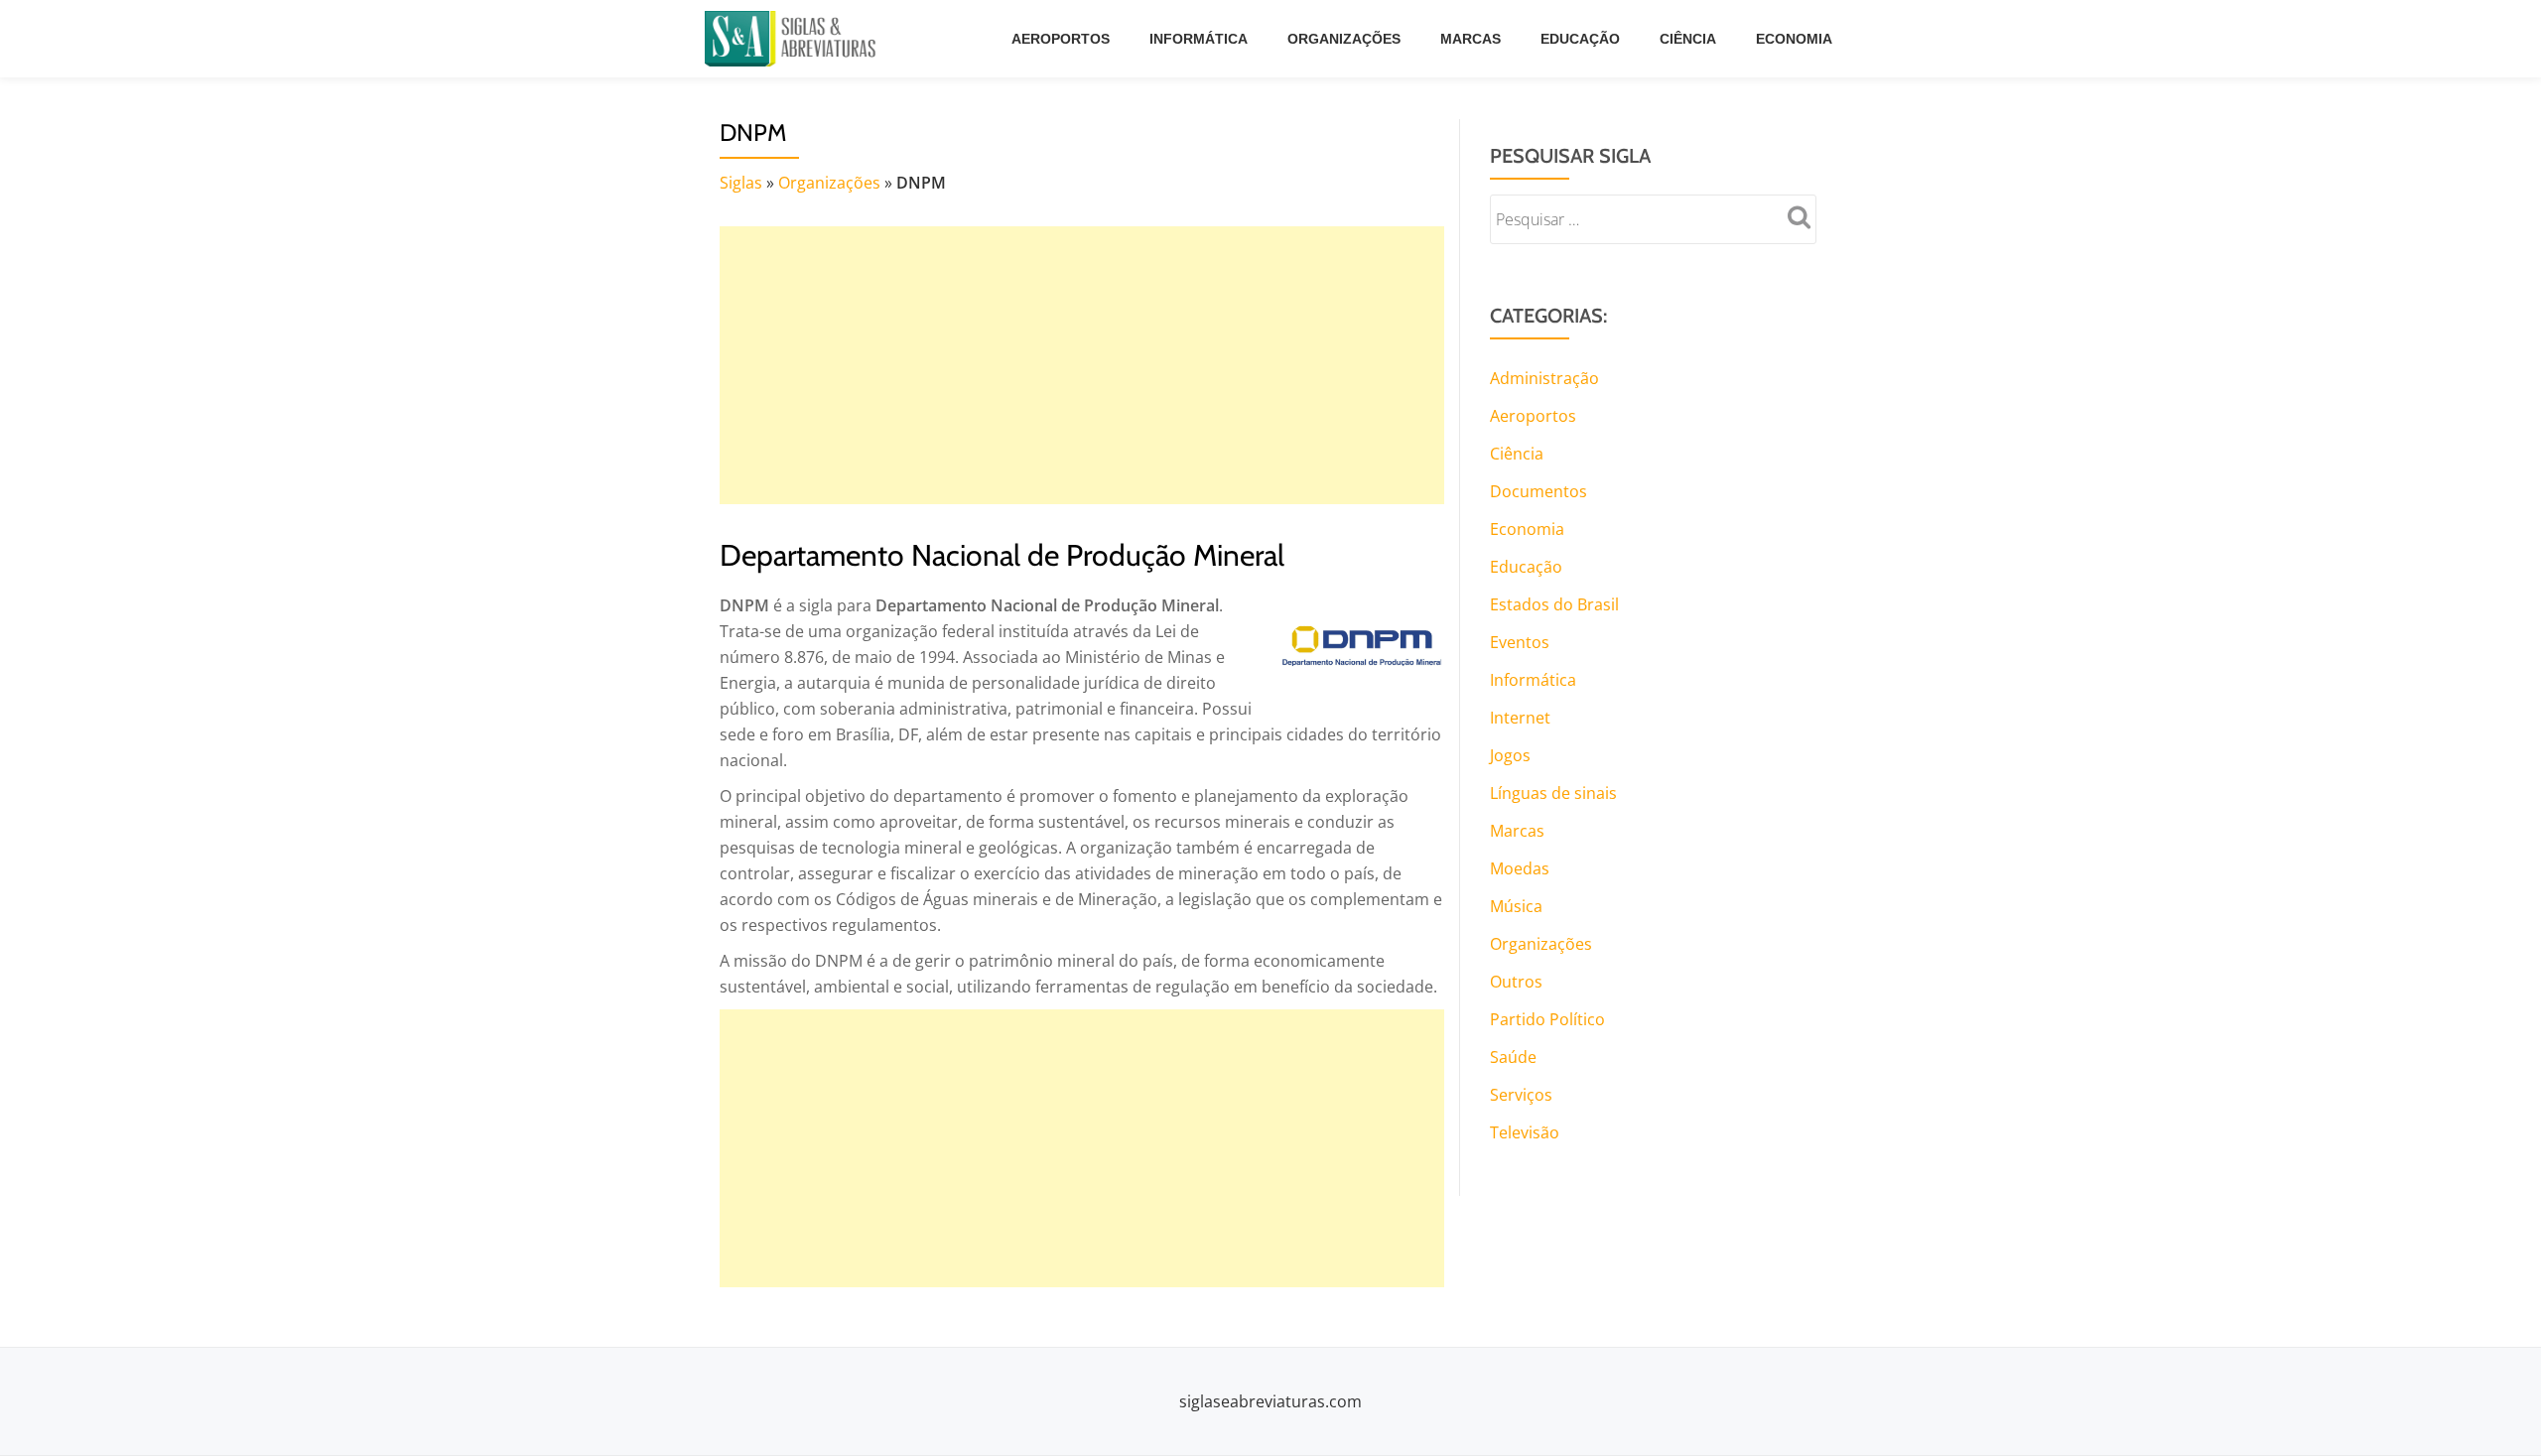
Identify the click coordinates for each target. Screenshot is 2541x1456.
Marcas (1471, 39)
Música (1516, 906)
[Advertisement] (1082, 365)
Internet (1520, 718)
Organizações (1344, 39)
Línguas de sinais (1553, 793)
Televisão (1525, 1132)
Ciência (1688, 39)
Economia (1794, 39)
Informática (1199, 39)
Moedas (1520, 868)
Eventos (1520, 642)
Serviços (1521, 1095)
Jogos (1510, 755)
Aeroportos (1061, 39)
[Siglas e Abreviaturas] (794, 39)
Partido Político (1547, 1019)
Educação (1580, 39)
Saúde (1513, 1057)
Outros (1516, 982)
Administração (1544, 378)
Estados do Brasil (1554, 604)
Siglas (741, 183)
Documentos (1538, 491)
